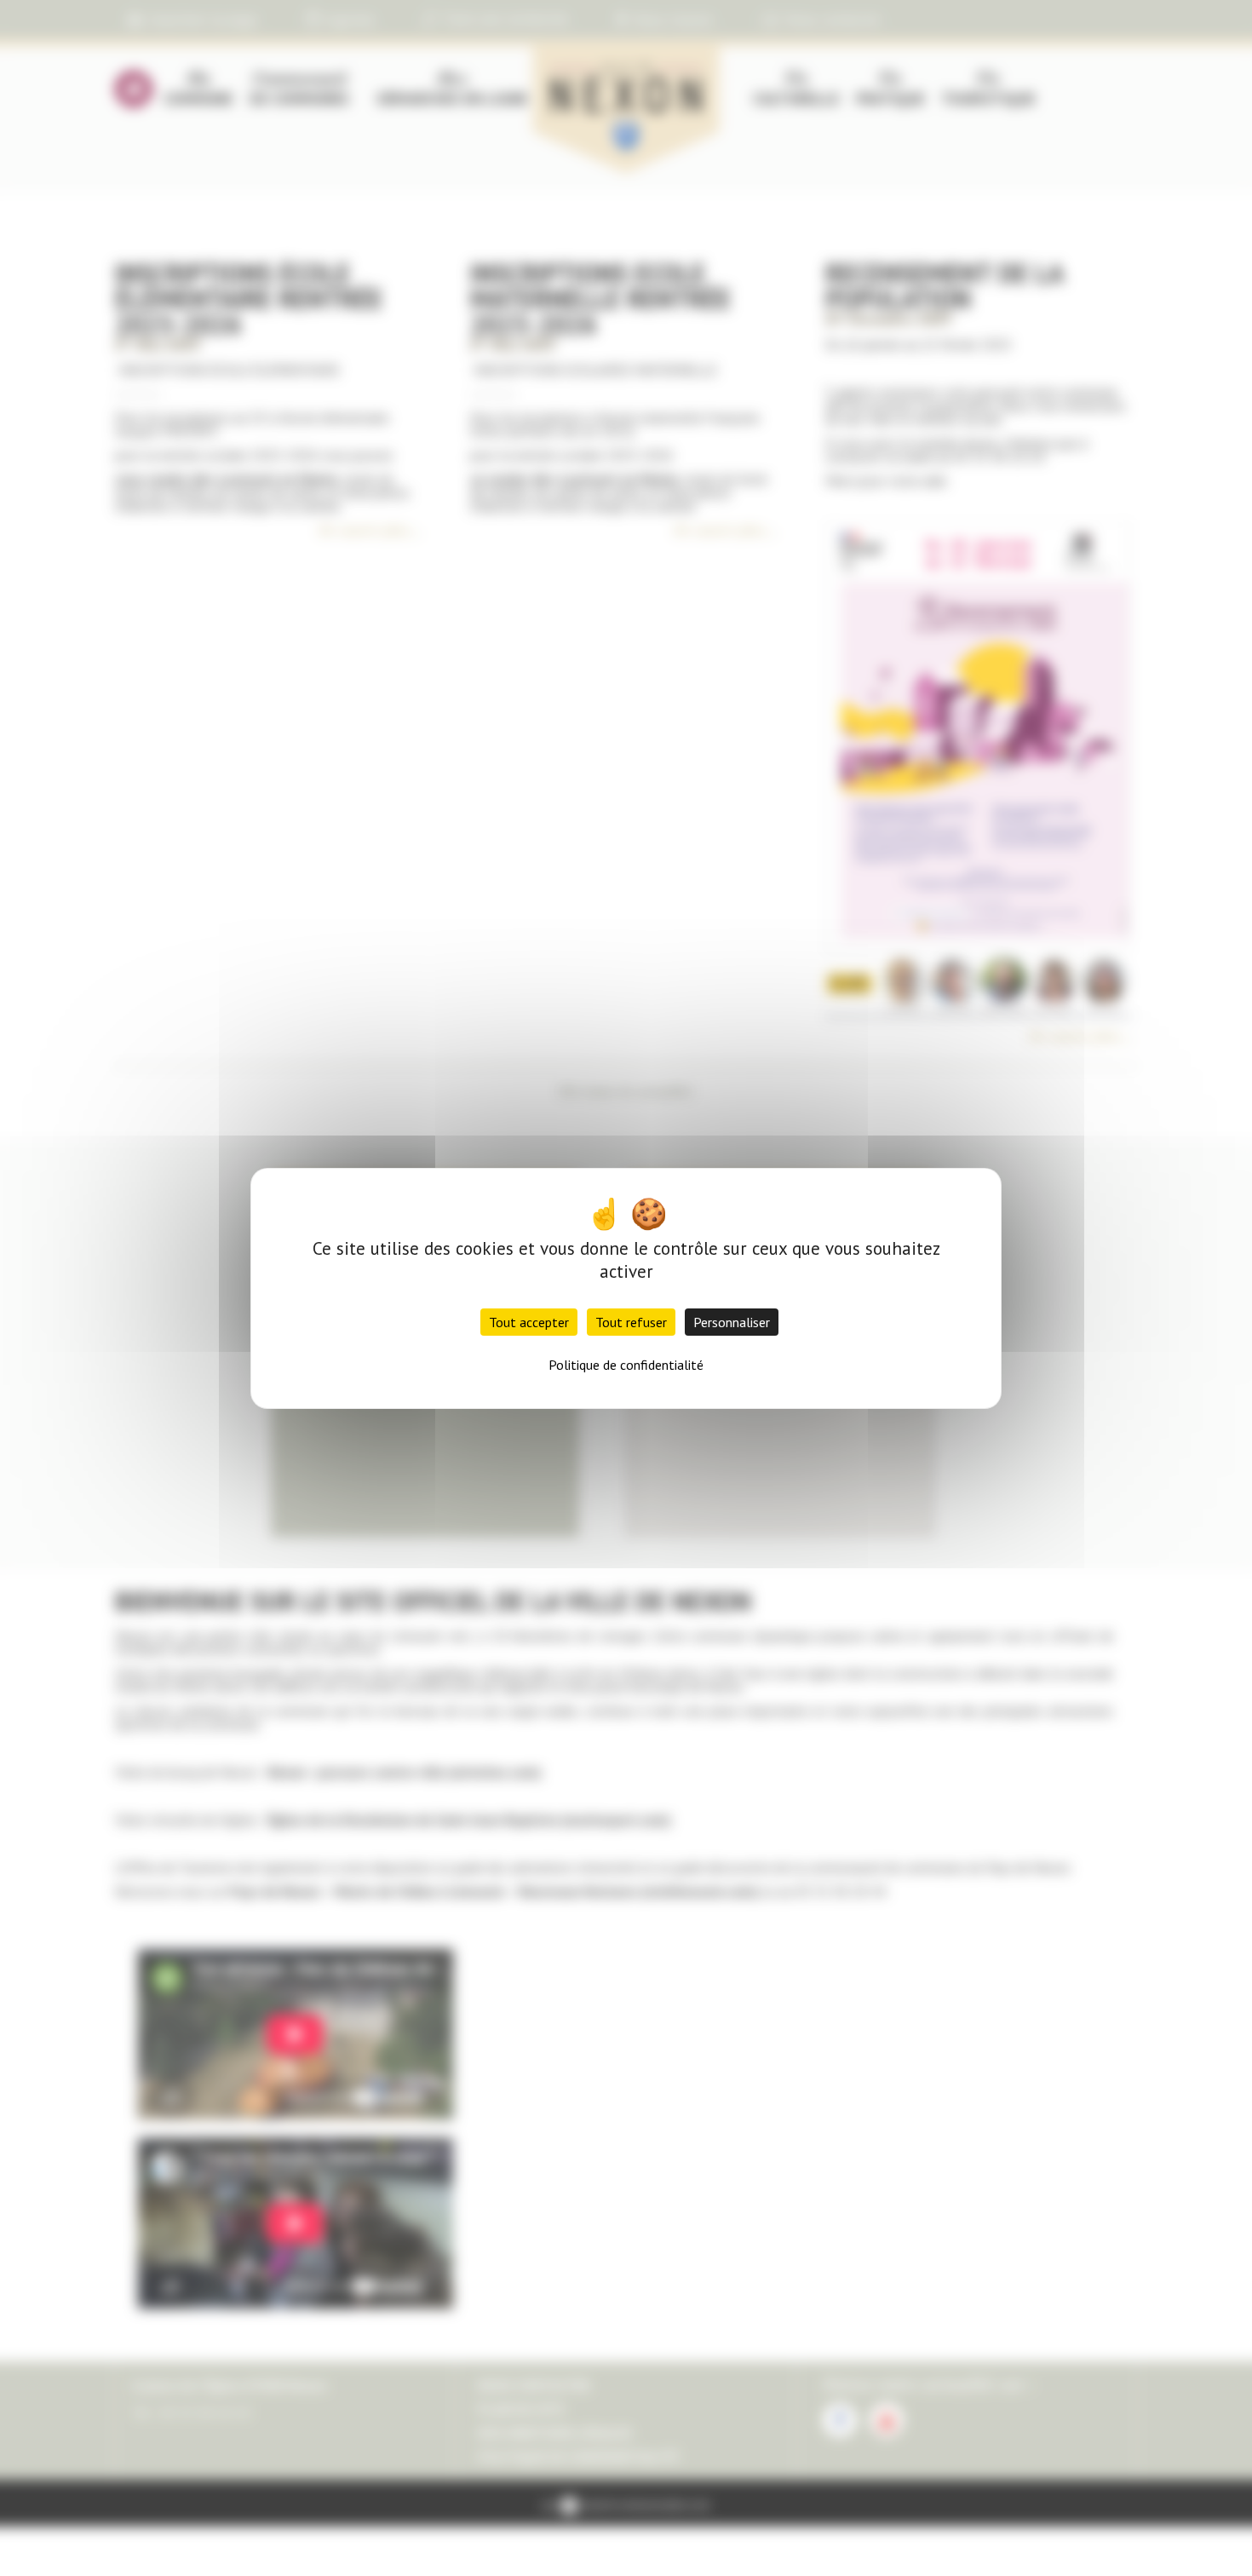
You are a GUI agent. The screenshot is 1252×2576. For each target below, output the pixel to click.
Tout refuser (631, 1322)
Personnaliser (732, 1322)
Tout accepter (529, 1322)
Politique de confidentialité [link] (626, 1365)
